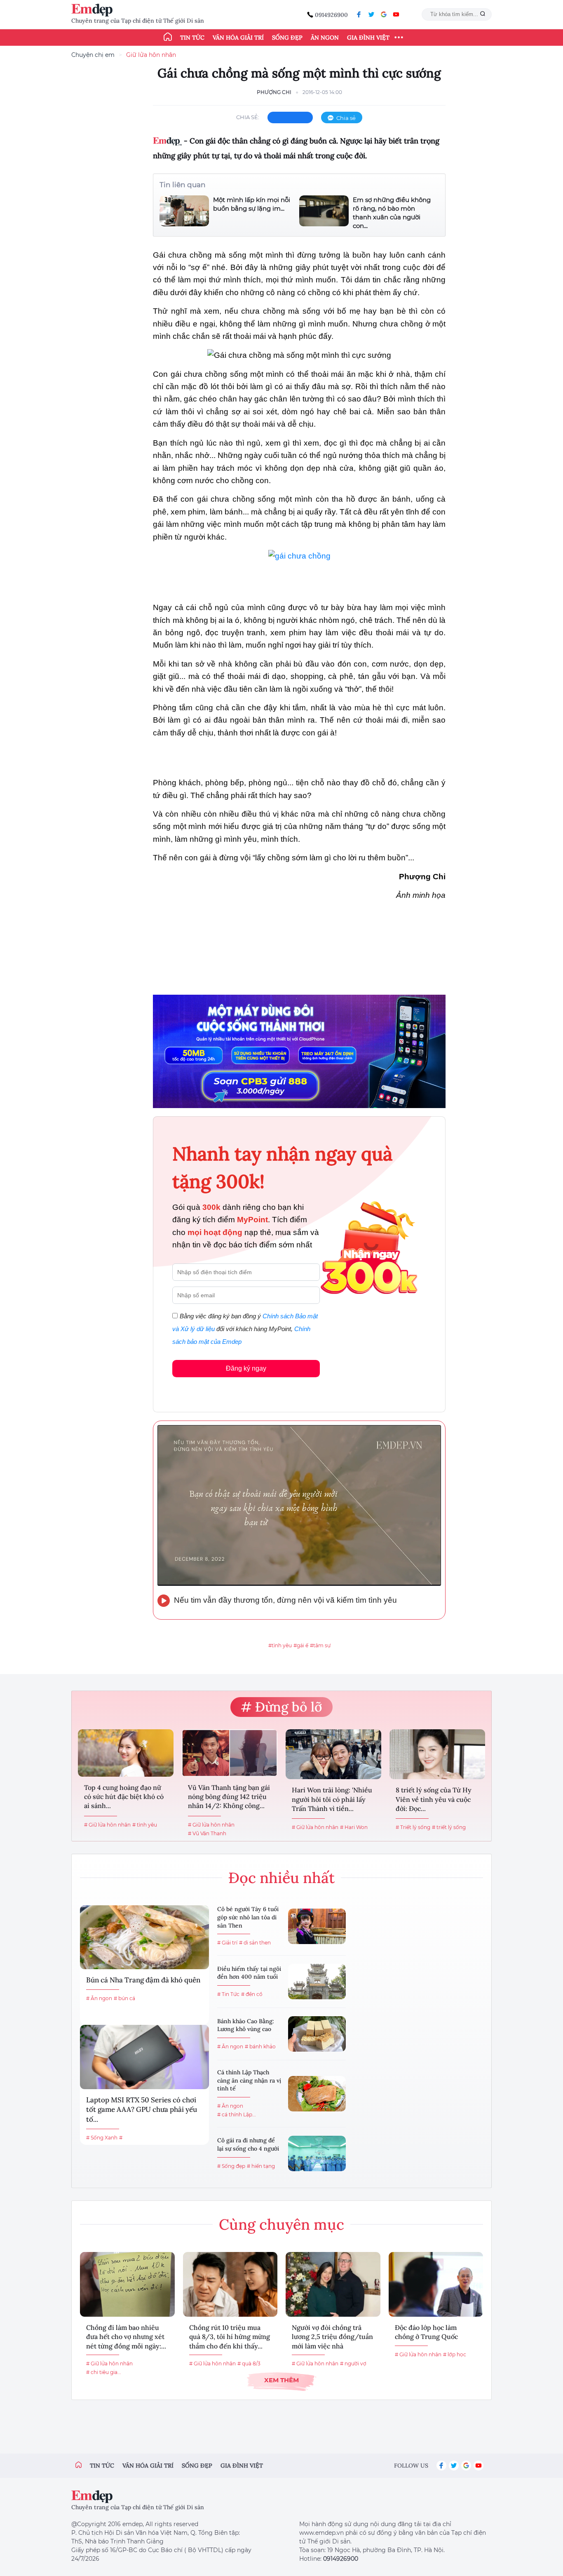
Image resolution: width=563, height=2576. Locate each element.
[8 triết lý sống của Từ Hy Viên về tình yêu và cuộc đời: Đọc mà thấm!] (437, 1754)
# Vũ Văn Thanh (207, 1833)
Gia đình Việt (368, 38)
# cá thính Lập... (237, 2115)
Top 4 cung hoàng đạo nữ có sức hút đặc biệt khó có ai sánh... (124, 1797)
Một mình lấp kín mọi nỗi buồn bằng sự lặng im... (252, 204)
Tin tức (192, 38)
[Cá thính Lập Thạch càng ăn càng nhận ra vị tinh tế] (317, 2094)
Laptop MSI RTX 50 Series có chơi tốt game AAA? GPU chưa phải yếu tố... (142, 2110)
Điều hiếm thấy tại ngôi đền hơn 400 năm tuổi (249, 1973)
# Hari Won (354, 1827)
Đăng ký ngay (246, 1368)
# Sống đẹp (231, 2166)
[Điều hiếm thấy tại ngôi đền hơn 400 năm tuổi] (317, 1982)
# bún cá (124, 1998)
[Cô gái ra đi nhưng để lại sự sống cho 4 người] (317, 2153)
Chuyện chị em (93, 55)
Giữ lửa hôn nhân (151, 55)
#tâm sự (320, 1645)
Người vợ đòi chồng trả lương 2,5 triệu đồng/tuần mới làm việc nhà (332, 2337)
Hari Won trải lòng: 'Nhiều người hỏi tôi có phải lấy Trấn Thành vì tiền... (332, 1799)
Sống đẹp (287, 38)
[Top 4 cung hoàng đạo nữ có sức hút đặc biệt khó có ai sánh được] (126, 1753)
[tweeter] (371, 14)
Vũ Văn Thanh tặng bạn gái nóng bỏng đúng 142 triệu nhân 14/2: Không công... (229, 1797)
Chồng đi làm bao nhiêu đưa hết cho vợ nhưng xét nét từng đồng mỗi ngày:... (126, 2337)
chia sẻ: (248, 117)
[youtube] (396, 14)
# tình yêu (145, 1825)
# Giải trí (227, 1943)
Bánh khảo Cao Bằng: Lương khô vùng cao (246, 2025)
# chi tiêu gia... (104, 2372)
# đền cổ (252, 1994)
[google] (384, 14)
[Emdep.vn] (94, 10)
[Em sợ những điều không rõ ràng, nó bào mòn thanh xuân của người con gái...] (324, 213)
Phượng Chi (274, 92)
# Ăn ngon (99, 1998)
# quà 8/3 (249, 2363)
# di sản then (255, 1943)
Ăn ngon (325, 38)
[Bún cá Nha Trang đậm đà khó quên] (144, 1937)
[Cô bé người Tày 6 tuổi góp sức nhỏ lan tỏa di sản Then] (317, 1926)
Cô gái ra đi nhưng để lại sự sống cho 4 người (248, 2144)
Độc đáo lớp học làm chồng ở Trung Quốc (426, 2332)
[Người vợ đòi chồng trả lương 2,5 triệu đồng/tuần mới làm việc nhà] (333, 2284)
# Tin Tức (228, 1994)
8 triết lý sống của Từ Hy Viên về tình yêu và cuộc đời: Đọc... (434, 1799)
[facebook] (359, 14)
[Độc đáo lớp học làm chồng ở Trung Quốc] (436, 2284)
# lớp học (455, 2354)
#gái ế (301, 1645)
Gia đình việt (242, 2466)
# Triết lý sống (413, 1827)
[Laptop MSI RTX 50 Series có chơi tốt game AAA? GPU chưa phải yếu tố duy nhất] (144, 2057)
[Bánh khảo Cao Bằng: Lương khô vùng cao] (317, 2034)
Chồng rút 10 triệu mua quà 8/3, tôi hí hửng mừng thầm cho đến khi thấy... (230, 2337)
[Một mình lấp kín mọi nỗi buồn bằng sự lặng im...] (184, 211)
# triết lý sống (449, 1827)
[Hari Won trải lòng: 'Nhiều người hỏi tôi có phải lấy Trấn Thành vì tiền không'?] (333, 1754)
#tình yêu (280, 1645)
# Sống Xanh (102, 2138)
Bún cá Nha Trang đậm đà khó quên (143, 1980)
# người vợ (353, 2363)
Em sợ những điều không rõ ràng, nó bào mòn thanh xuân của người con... (392, 213)
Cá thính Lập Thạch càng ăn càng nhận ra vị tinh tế (249, 2080)
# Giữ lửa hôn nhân (107, 1825)
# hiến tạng (261, 2166)
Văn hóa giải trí (238, 38)
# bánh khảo (260, 2046)
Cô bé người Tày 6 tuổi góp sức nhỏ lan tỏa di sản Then (248, 1917)
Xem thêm (281, 2380)
